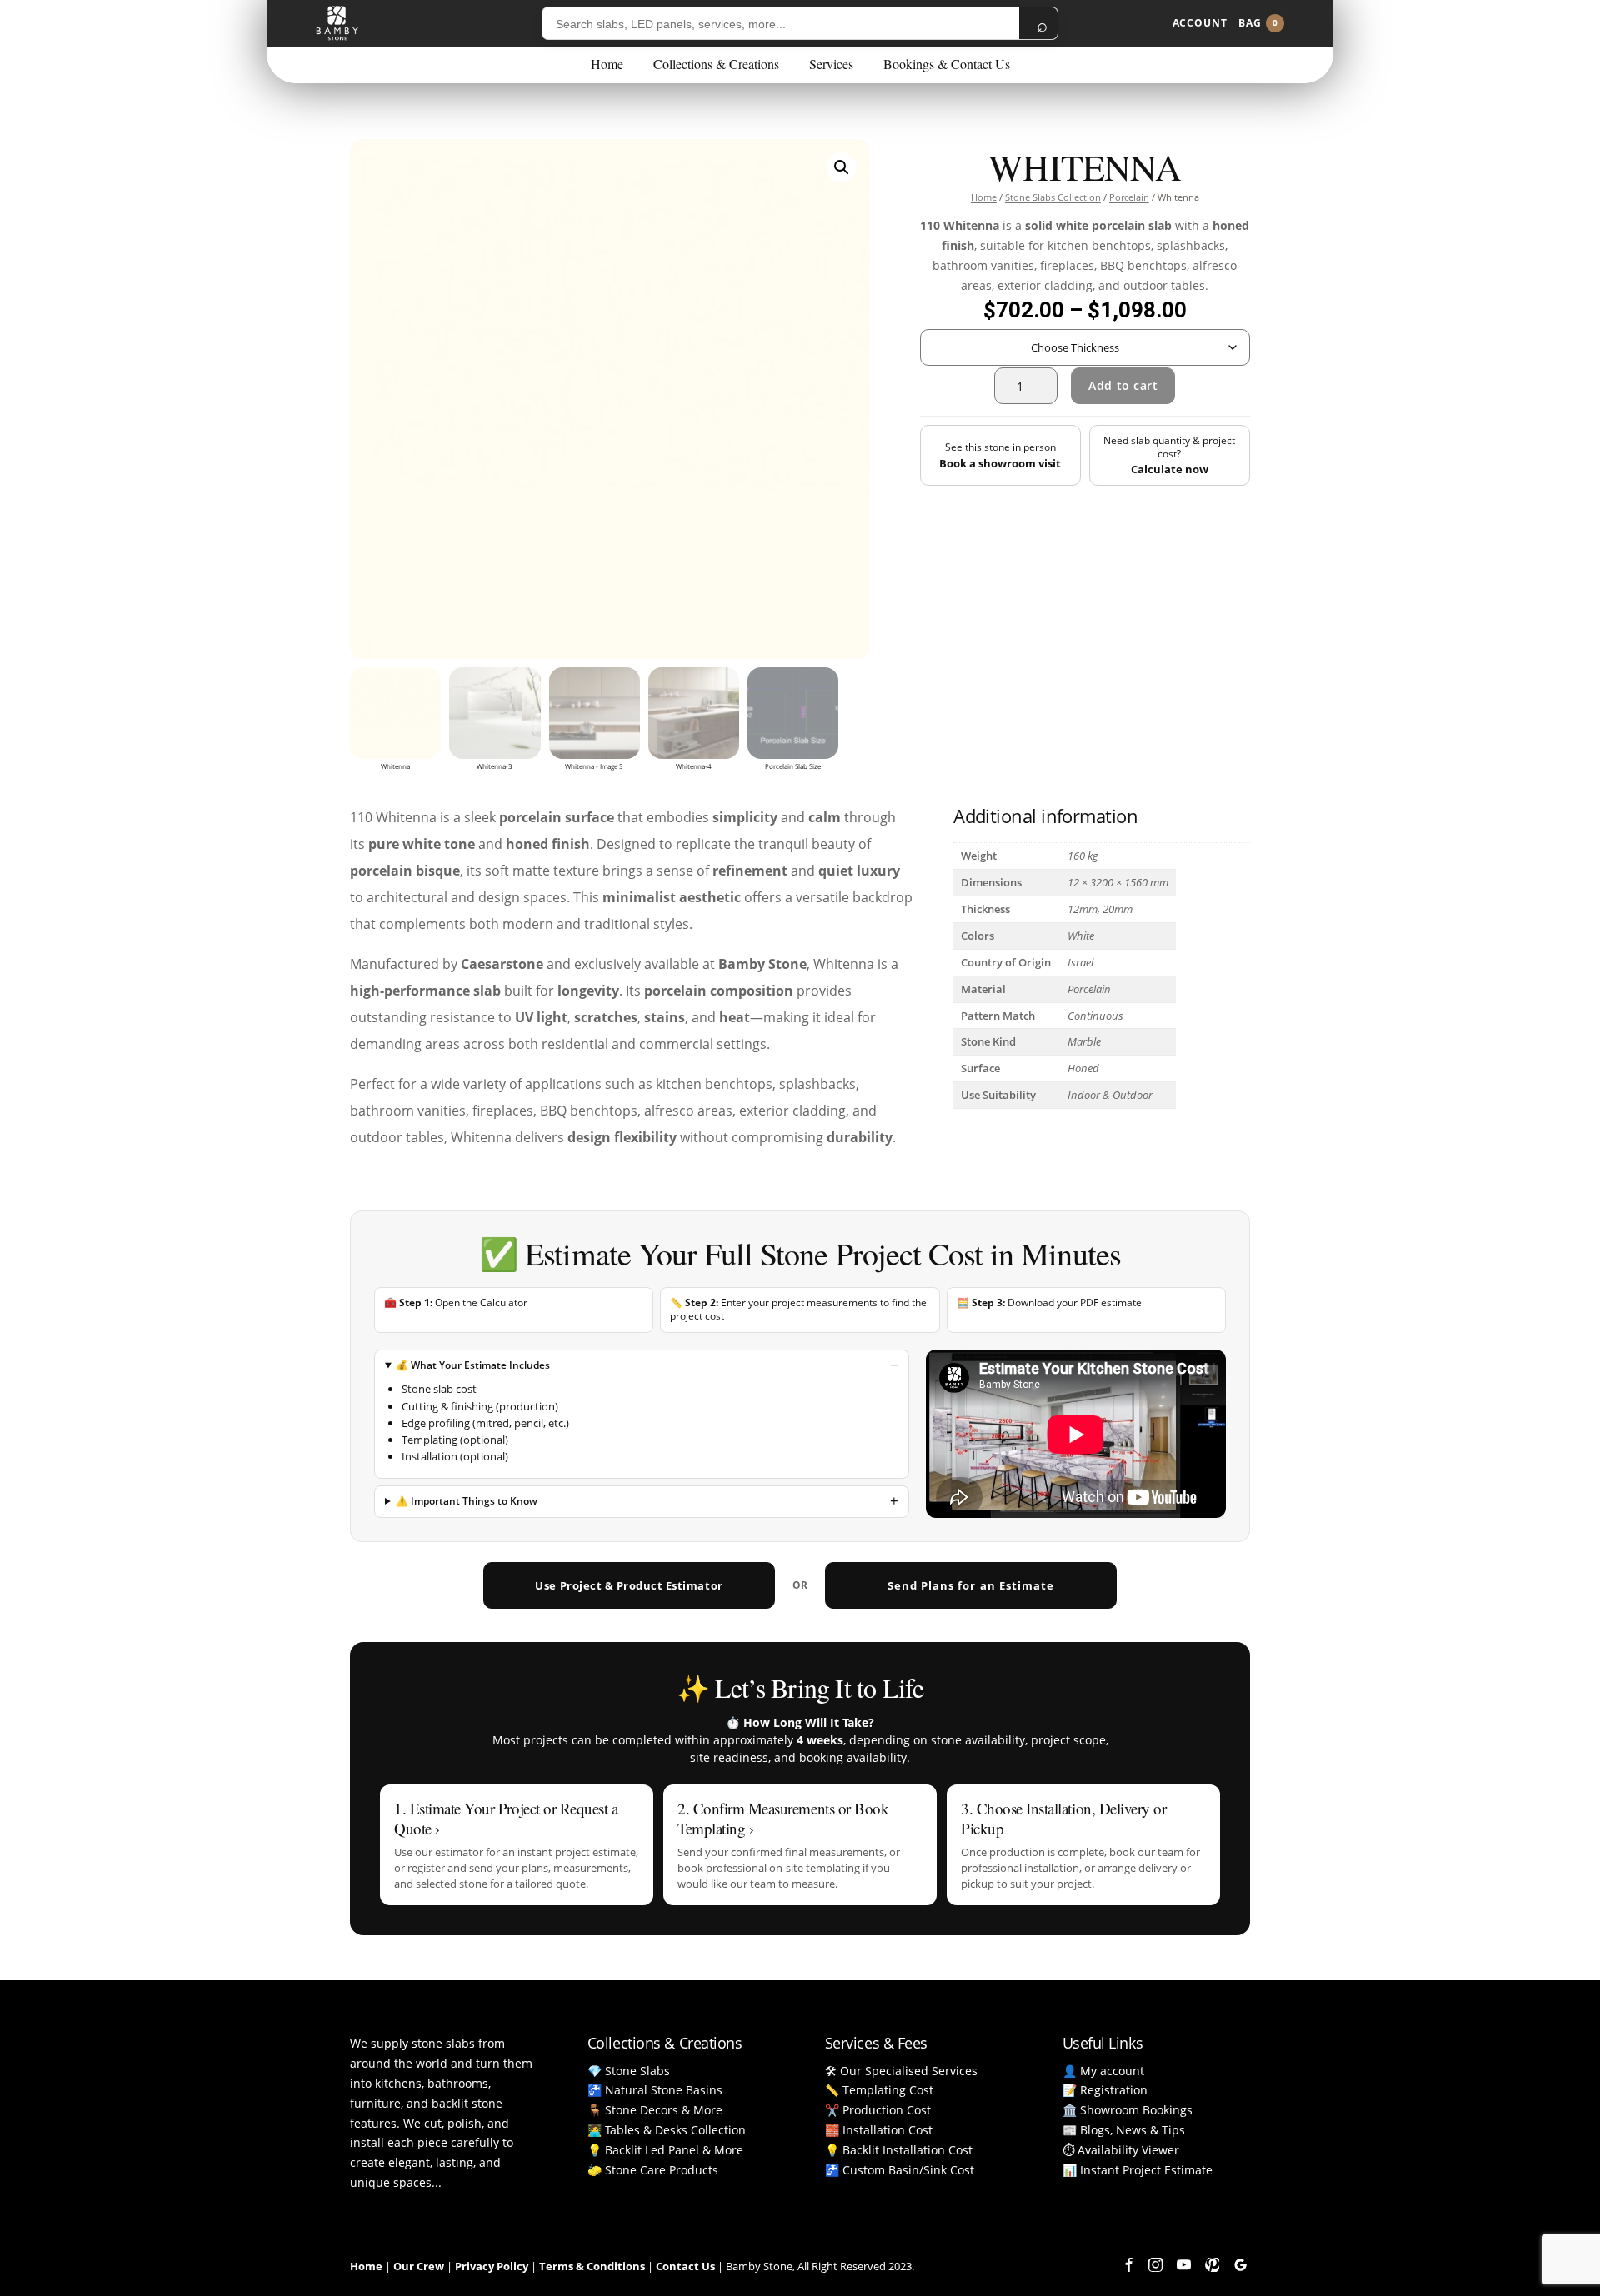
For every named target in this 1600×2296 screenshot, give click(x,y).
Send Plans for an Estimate (971, 1585)
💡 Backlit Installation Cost (899, 2150)
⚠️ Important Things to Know (467, 1501)
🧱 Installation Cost (879, 2130)
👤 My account (1103, 2071)
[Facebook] (1127, 2265)
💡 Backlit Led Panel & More (665, 2150)
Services (831, 64)
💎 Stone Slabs (629, 2071)
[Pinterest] (1212, 2265)
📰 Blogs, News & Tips (1124, 2130)
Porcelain (1129, 197)
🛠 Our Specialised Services (901, 2071)
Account (1200, 23)
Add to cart (1123, 385)
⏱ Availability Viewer (1121, 2150)
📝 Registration (1105, 2090)
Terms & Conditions (592, 2266)
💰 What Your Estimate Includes (473, 1365)
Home (607, 64)
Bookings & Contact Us (947, 64)
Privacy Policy (492, 2266)
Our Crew (419, 2266)
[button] (842, 167)
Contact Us (685, 2266)
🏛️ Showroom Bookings (1127, 2110)
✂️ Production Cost (878, 2110)
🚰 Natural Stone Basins (655, 2090)
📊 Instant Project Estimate (1137, 2170)
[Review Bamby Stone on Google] (1240, 2265)
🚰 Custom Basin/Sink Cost (900, 2170)
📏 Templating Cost (879, 2090)
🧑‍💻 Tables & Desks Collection (667, 2130)
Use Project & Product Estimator (629, 1585)
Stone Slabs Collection (1053, 197)
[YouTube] (1183, 2265)
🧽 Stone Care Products (653, 2170)
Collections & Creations (716, 64)
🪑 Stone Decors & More (655, 2110)
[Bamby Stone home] (337, 23)
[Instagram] (1155, 2265)
